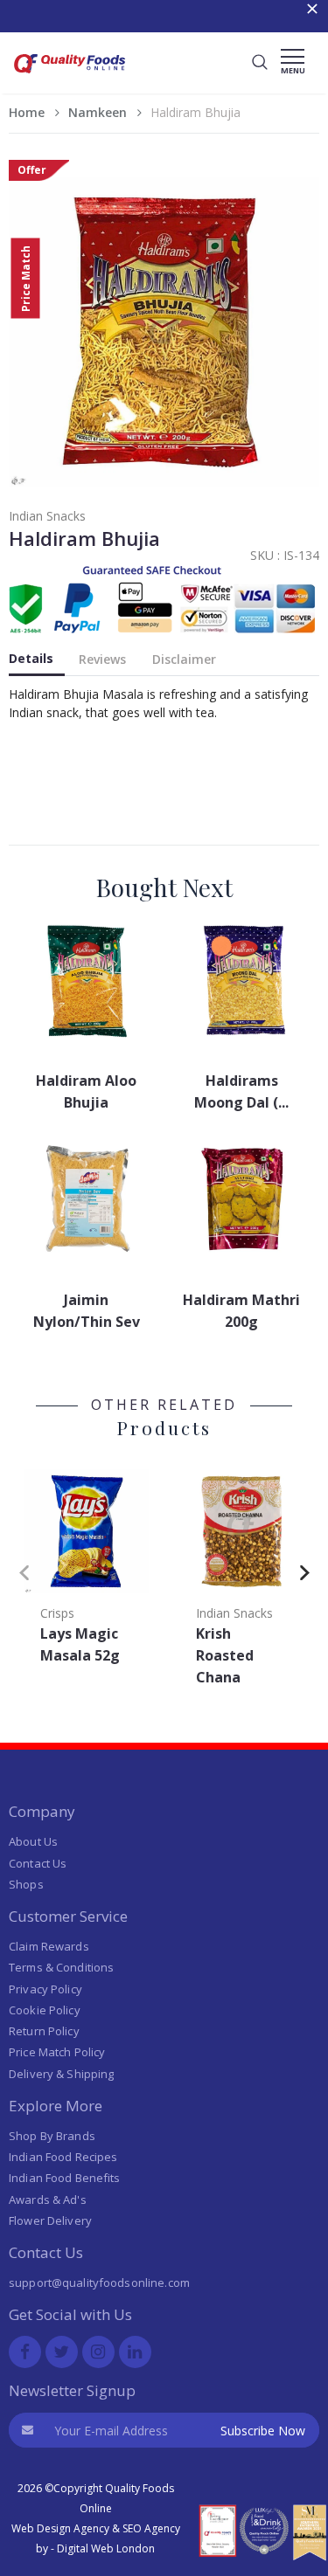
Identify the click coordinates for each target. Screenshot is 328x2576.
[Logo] (70, 76)
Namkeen (98, 112)
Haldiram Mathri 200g (241, 1311)
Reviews (102, 659)
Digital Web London (106, 2548)
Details (31, 658)
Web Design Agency (60, 2528)
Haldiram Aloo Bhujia (86, 1091)
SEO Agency (151, 2528)
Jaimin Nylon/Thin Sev (87, 1311)
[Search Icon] (260, 63)
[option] (87, 1568)
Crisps (57, 1613)
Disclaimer (184, 659)
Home (27, 112)
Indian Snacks (47, 516)
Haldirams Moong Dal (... (241, 1091)
